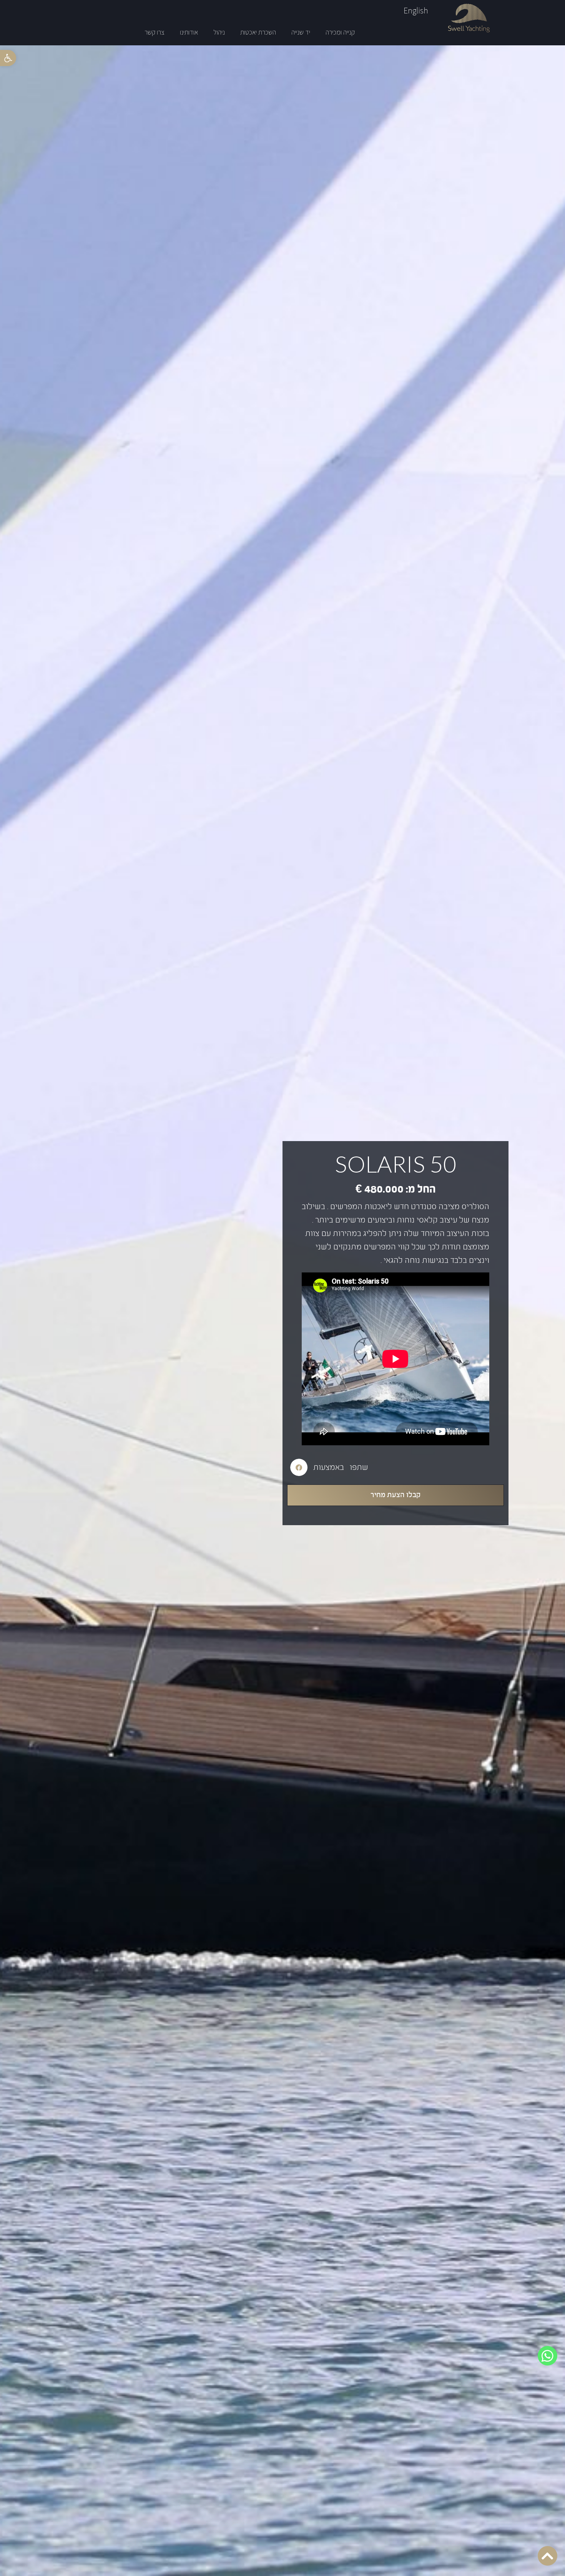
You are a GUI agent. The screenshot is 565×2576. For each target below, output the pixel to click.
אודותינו (189, 32)
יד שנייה (301, 32)
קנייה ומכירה (340, 32)
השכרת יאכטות (258, 32)
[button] (8, 58)
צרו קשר (155, 32)
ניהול (219, 32)
